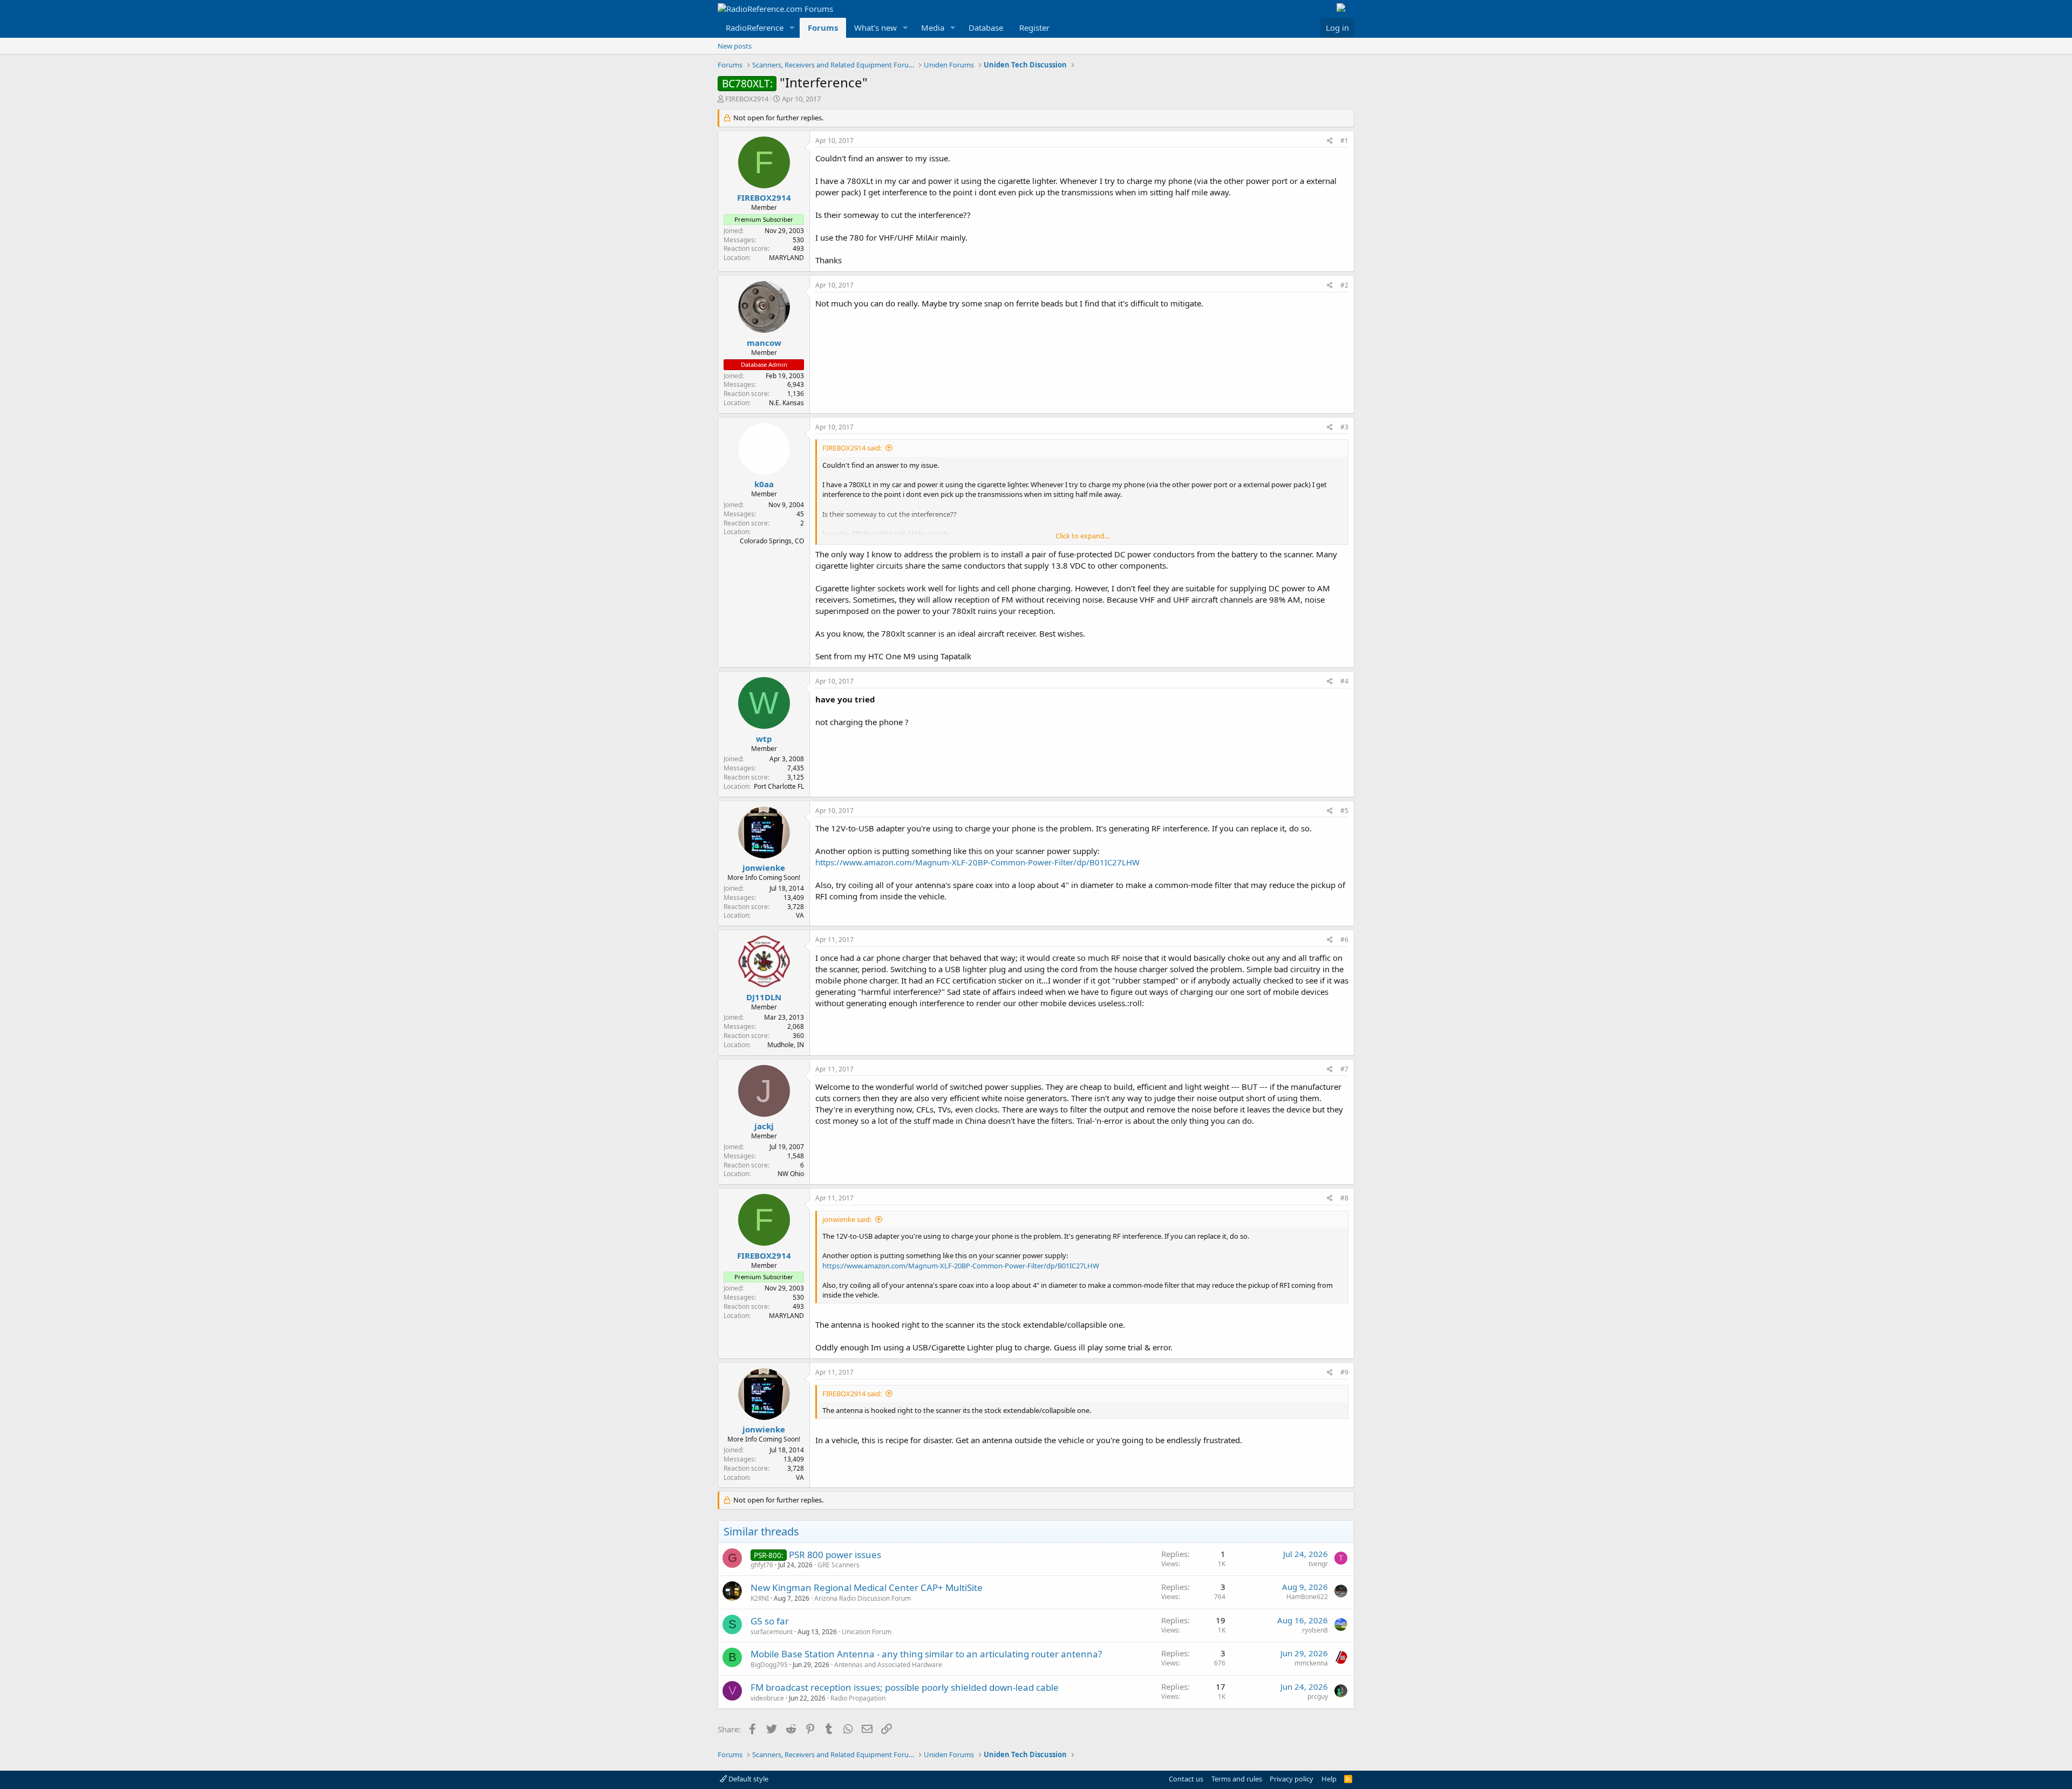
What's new (875, 28)
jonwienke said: (847, 1219)
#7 (1344, 1069)
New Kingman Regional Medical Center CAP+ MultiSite (867, 1587)
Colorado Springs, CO (772, 541)
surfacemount (772, 1632)
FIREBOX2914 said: (852, 448)
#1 (1344, 141)
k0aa (764, 484)
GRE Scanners (839, 1565)
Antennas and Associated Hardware (888, 1665)
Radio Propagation (858, 1698)
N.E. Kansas (786, 403)
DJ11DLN (764, 997)
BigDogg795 (769, 1665)
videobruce (767, 1698)
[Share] (1330, 141)
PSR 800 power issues (835, 1555)
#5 (1344, 811)
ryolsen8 (1315, 1630)
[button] (792, 28)
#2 (1344, 285)
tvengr (1318, 1564)
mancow (764, 343)
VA (800, 915)
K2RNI (760, 1598)
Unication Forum (867, 1632)
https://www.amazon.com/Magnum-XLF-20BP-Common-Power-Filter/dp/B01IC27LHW (977, 862)
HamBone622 (1307, 1597)
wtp (764, 739)
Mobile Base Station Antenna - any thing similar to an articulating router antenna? (926, 1654)
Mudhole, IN (786, 1045)
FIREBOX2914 (747, 99)
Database (986, 28)
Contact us (1186, 1779)
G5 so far (770, 1621)
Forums (823, 28)
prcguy (1318, 1696)
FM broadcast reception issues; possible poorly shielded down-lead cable (905, 1687)
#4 (1344, 681)
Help (1329, 1779)
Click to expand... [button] (1082, 536)
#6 (1344, 940)
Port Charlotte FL (779, 786)
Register (1034, 28)
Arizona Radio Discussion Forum (863, 1598)
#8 (1344, 1198)
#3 (1344, 427)
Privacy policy (1291, 1779)
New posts (735, 46)
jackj (764, 1126)
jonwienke (764, 868)
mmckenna (1311, 1663)
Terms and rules (1237, 1779)
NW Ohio (791, 1174)
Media (933, 28)
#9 (1344, 1372)
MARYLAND (786, 258)
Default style (748, 1779)
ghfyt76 (762, 1565)
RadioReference (755, 28)
